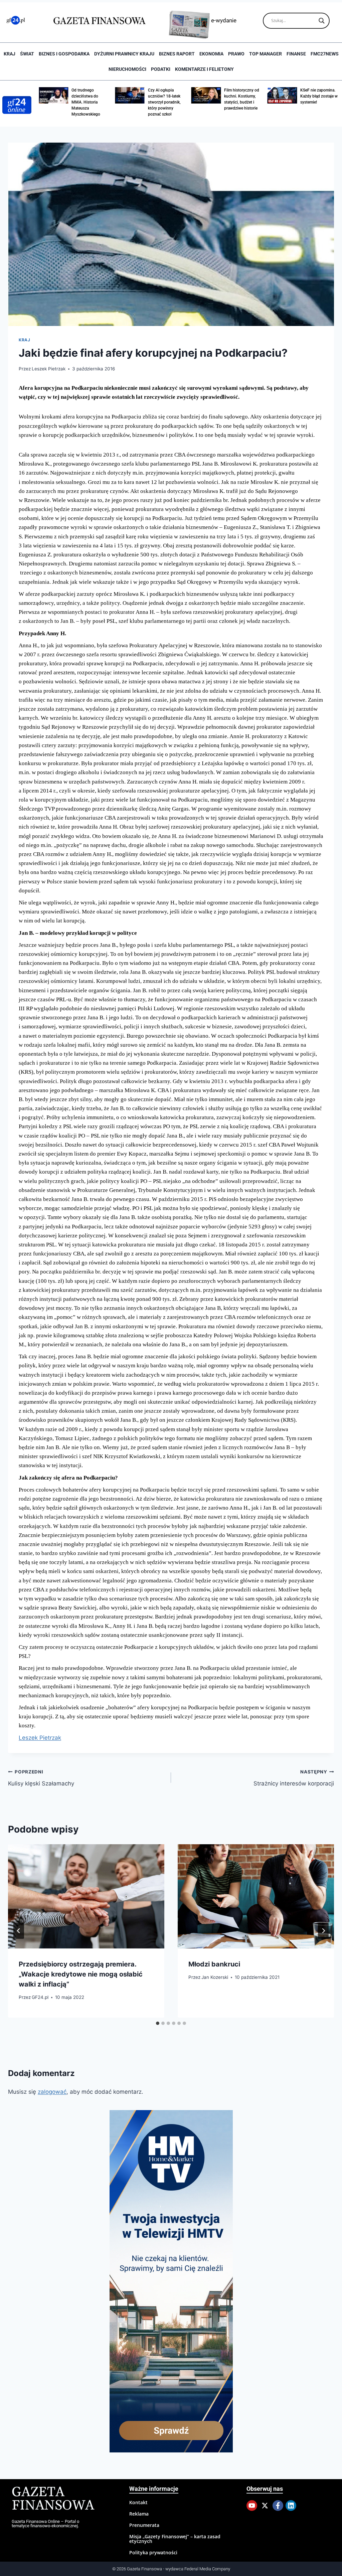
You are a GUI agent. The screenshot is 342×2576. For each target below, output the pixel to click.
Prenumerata (144, 2525)
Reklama (139, 2514)
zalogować (52, 2092)
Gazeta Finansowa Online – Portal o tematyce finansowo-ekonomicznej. (45, 2524)
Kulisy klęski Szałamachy (41, 1778)
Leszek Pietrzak (49, 369)
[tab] (158, 2023)
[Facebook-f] (278, 2506)
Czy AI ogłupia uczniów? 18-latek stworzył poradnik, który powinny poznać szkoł (88, 102)
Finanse (296, 54)
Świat (27, 54)
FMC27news (325, 54)
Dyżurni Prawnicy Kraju (124, 54)
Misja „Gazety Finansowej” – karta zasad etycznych (175, 2539)
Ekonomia (211, 54)
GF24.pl (40, 1997)
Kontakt (138, 2502)
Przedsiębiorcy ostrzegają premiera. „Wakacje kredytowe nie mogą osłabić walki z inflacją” (81, 1974)
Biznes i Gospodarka (64, 54)
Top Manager (266, 54)
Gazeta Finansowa (53, 2499)
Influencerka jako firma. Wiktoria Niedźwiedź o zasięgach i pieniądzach (315, 102)
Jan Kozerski (215, 1977)
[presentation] (86, 1896)
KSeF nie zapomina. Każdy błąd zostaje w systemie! (243, 96)
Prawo (236, 54)
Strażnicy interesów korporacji (294, 1778)
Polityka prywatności (153, 2552)
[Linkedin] (291, 2506)
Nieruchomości (127, 69)
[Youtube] (252, 2506)
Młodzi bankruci (214, 1964)
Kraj (10, 54)
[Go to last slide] (19, 1931)
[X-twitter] (265, 2506)
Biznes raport (177, 54)
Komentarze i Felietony (204, 69)
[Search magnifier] (322, 21)
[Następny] (323, 1931)
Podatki (161, 69)
